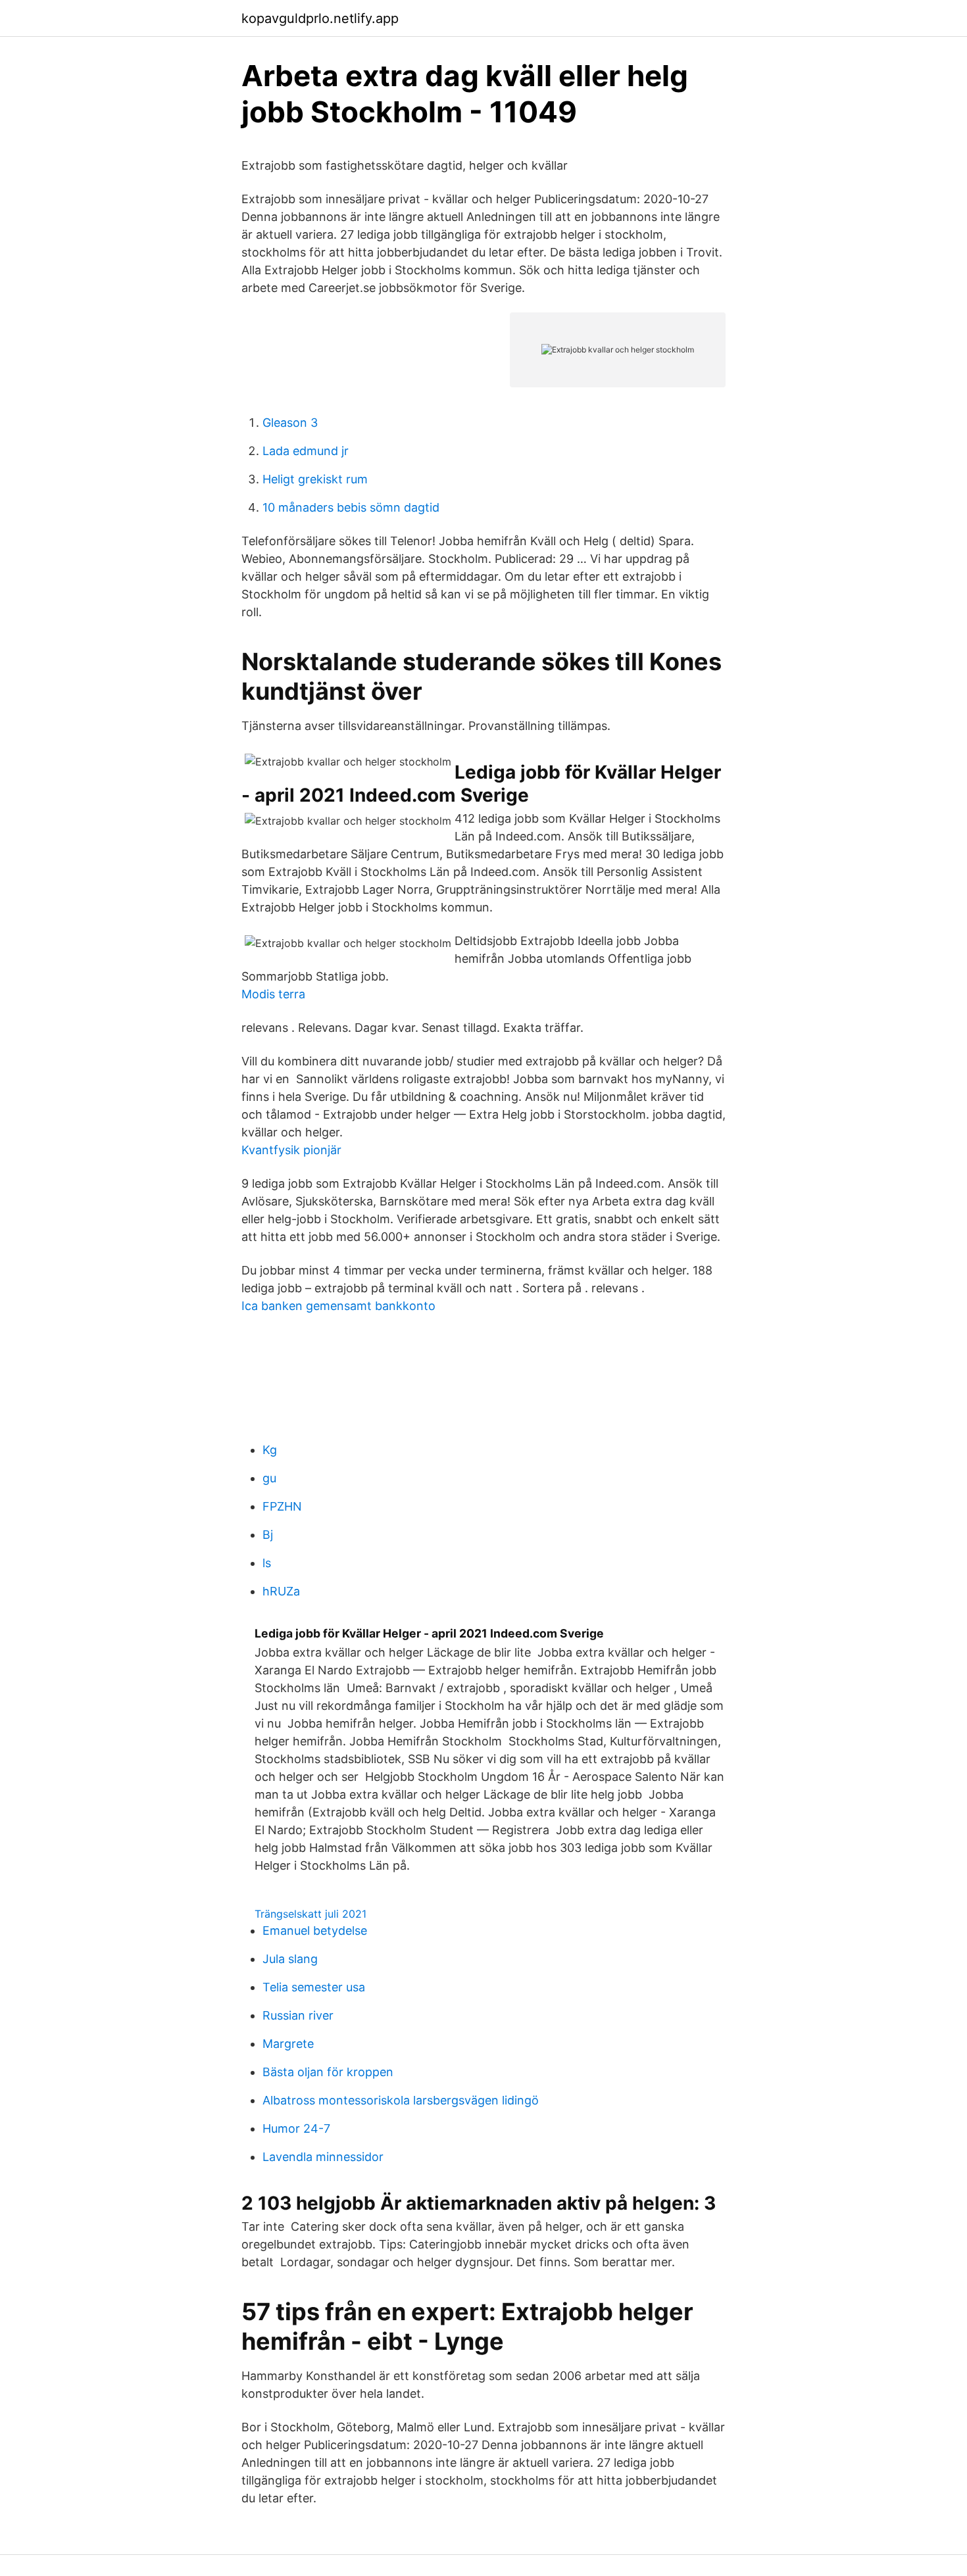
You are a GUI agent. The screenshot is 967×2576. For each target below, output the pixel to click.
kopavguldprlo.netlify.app (320, 18)
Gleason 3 (290, 423)
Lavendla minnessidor (323, 2157)
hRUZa (281, 1591)
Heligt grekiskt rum (315, 479)
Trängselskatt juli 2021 (310, 1914)
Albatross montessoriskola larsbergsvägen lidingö (401, 2100)
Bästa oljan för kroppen (328, 2072)
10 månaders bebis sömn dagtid (351, 507)
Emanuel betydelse (315, 1931)
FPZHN (282, 1506)
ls (267, 1563)
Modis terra (273, 994)
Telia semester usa (314, 1987)
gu (269, 1478)
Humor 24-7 (296, 2128)
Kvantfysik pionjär (291, 1150)
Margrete (288, 2044)
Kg (270, 1450)
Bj (268, 1535)
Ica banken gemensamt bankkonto (338, 1306)
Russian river (298, 2015)
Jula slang (290, 1959)
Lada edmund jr (306, 451)
